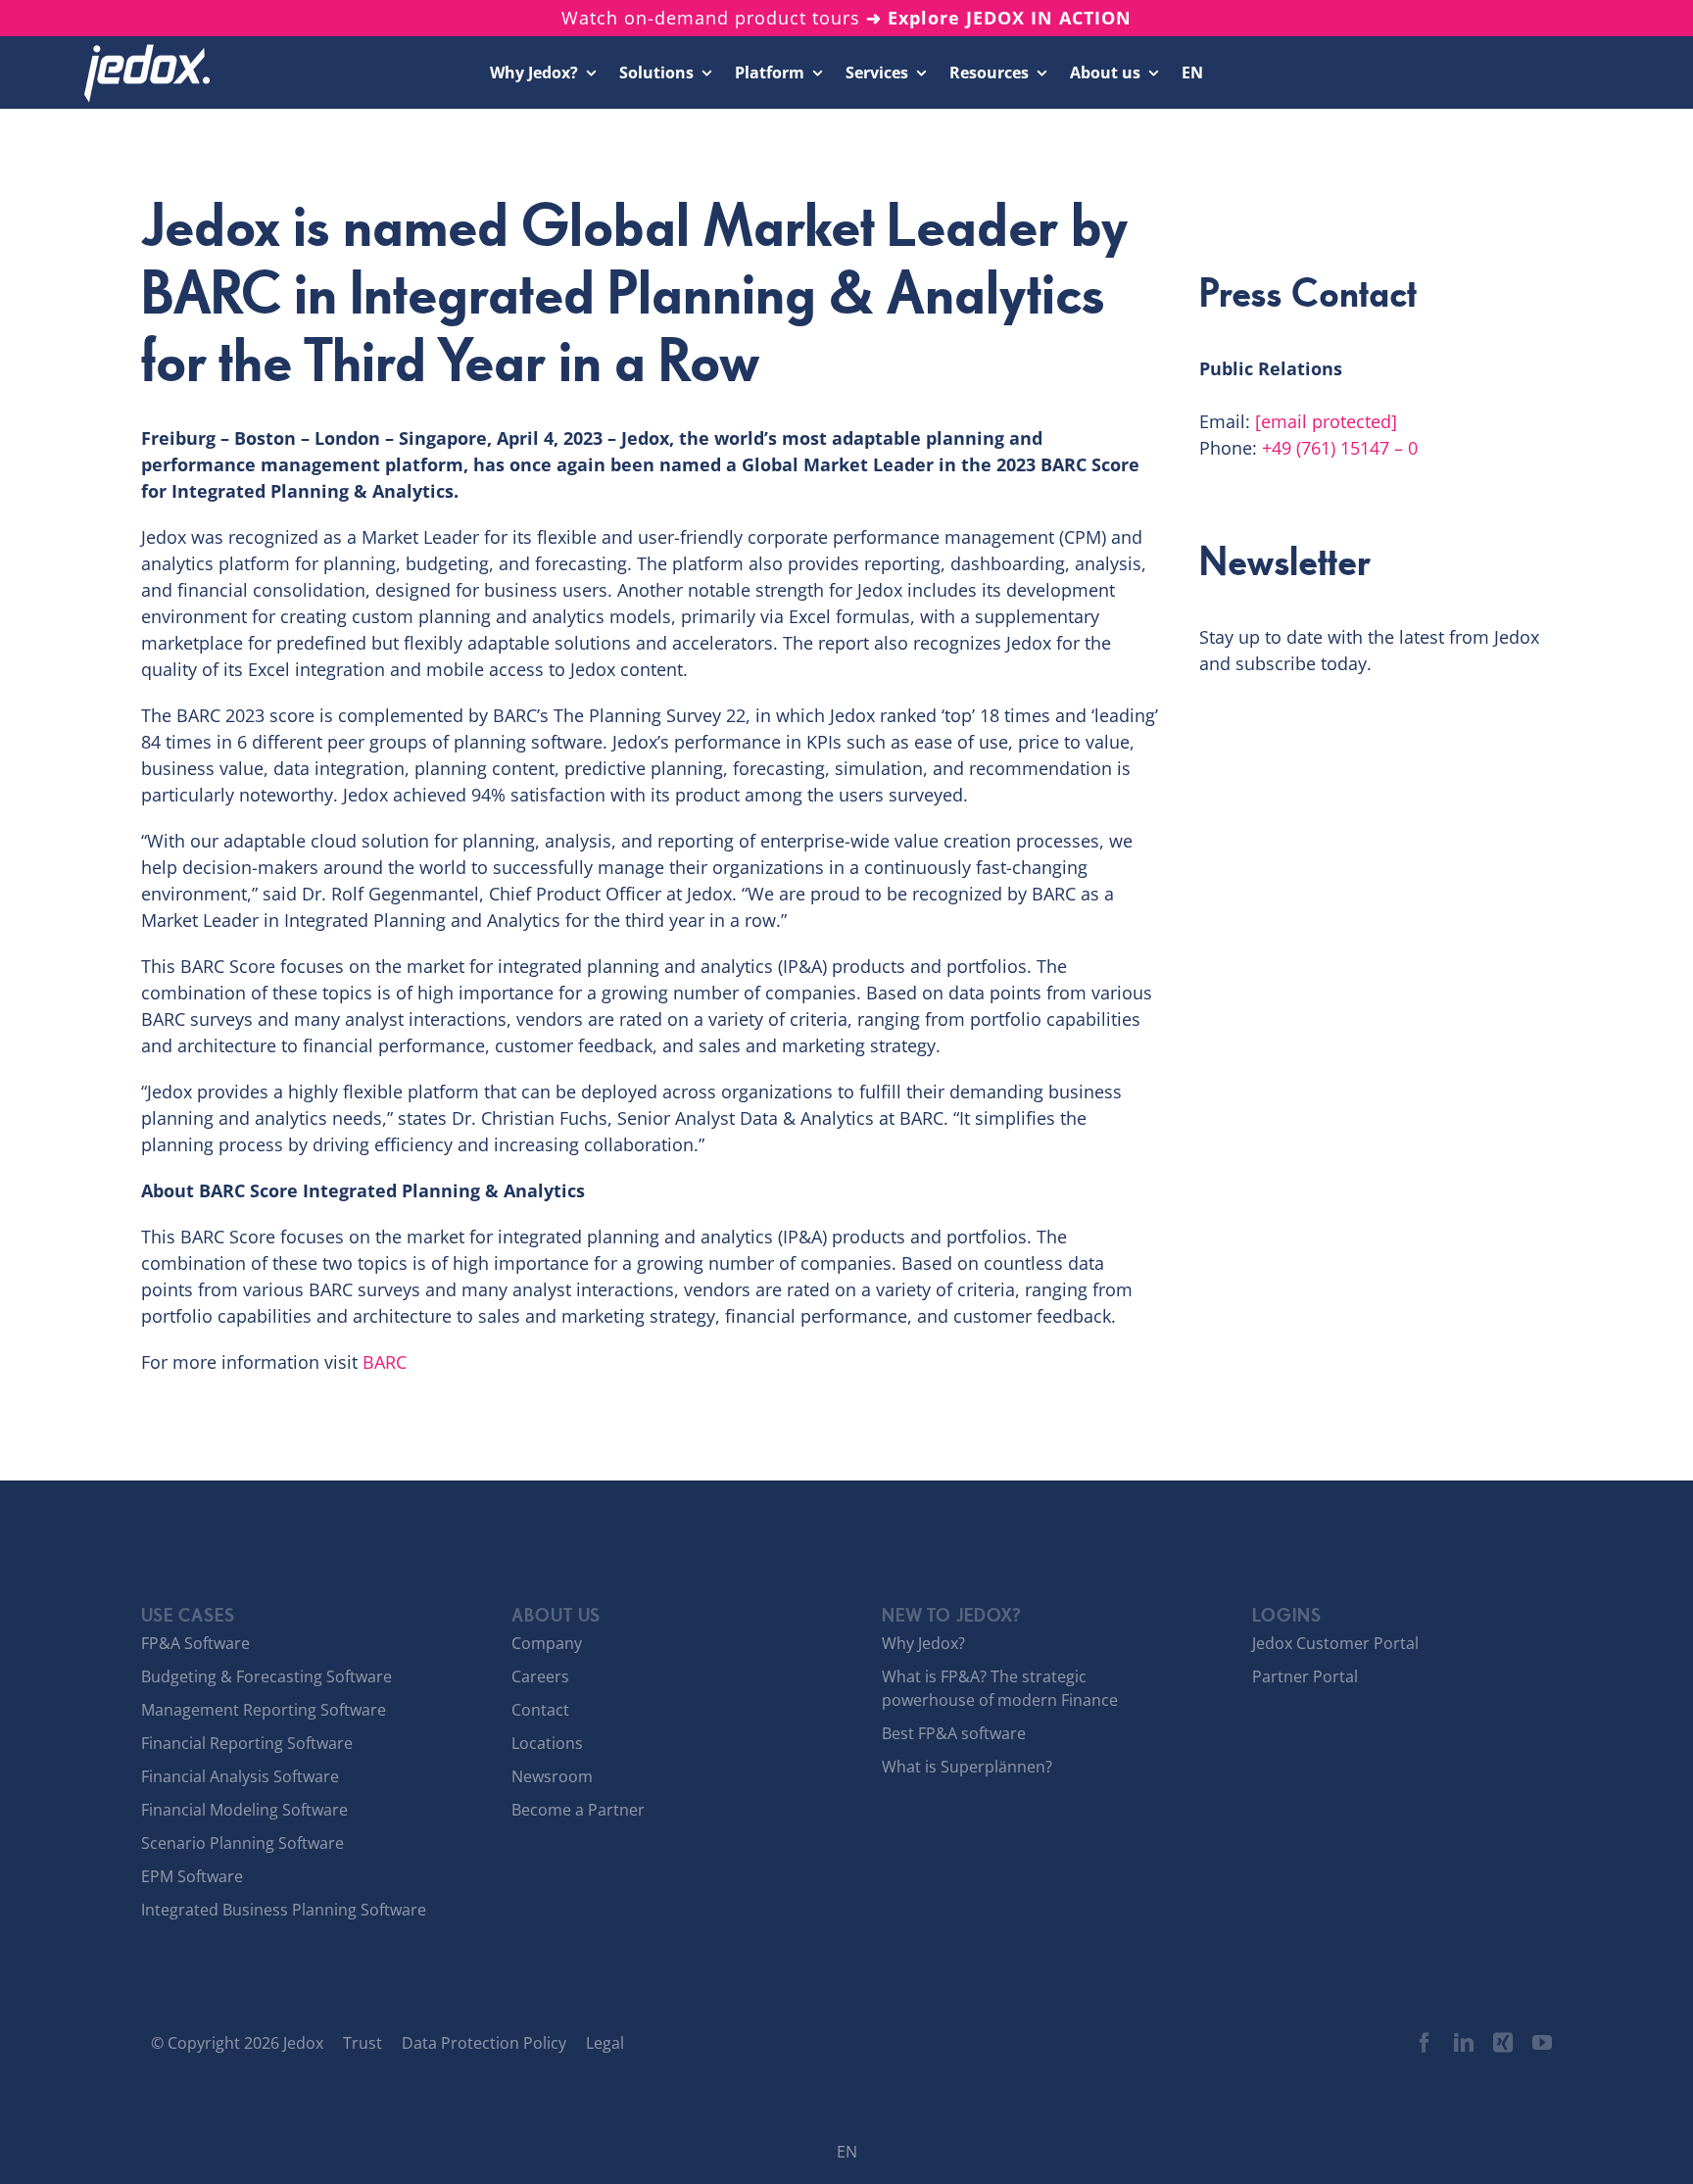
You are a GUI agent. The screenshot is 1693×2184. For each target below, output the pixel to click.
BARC (385, 1362)
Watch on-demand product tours (846, 18)
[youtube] (1542, 2043)
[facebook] (1425, 2043)
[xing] (1503, 2043)
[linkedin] (1464, 2043)
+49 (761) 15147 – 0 (1340, 448)
